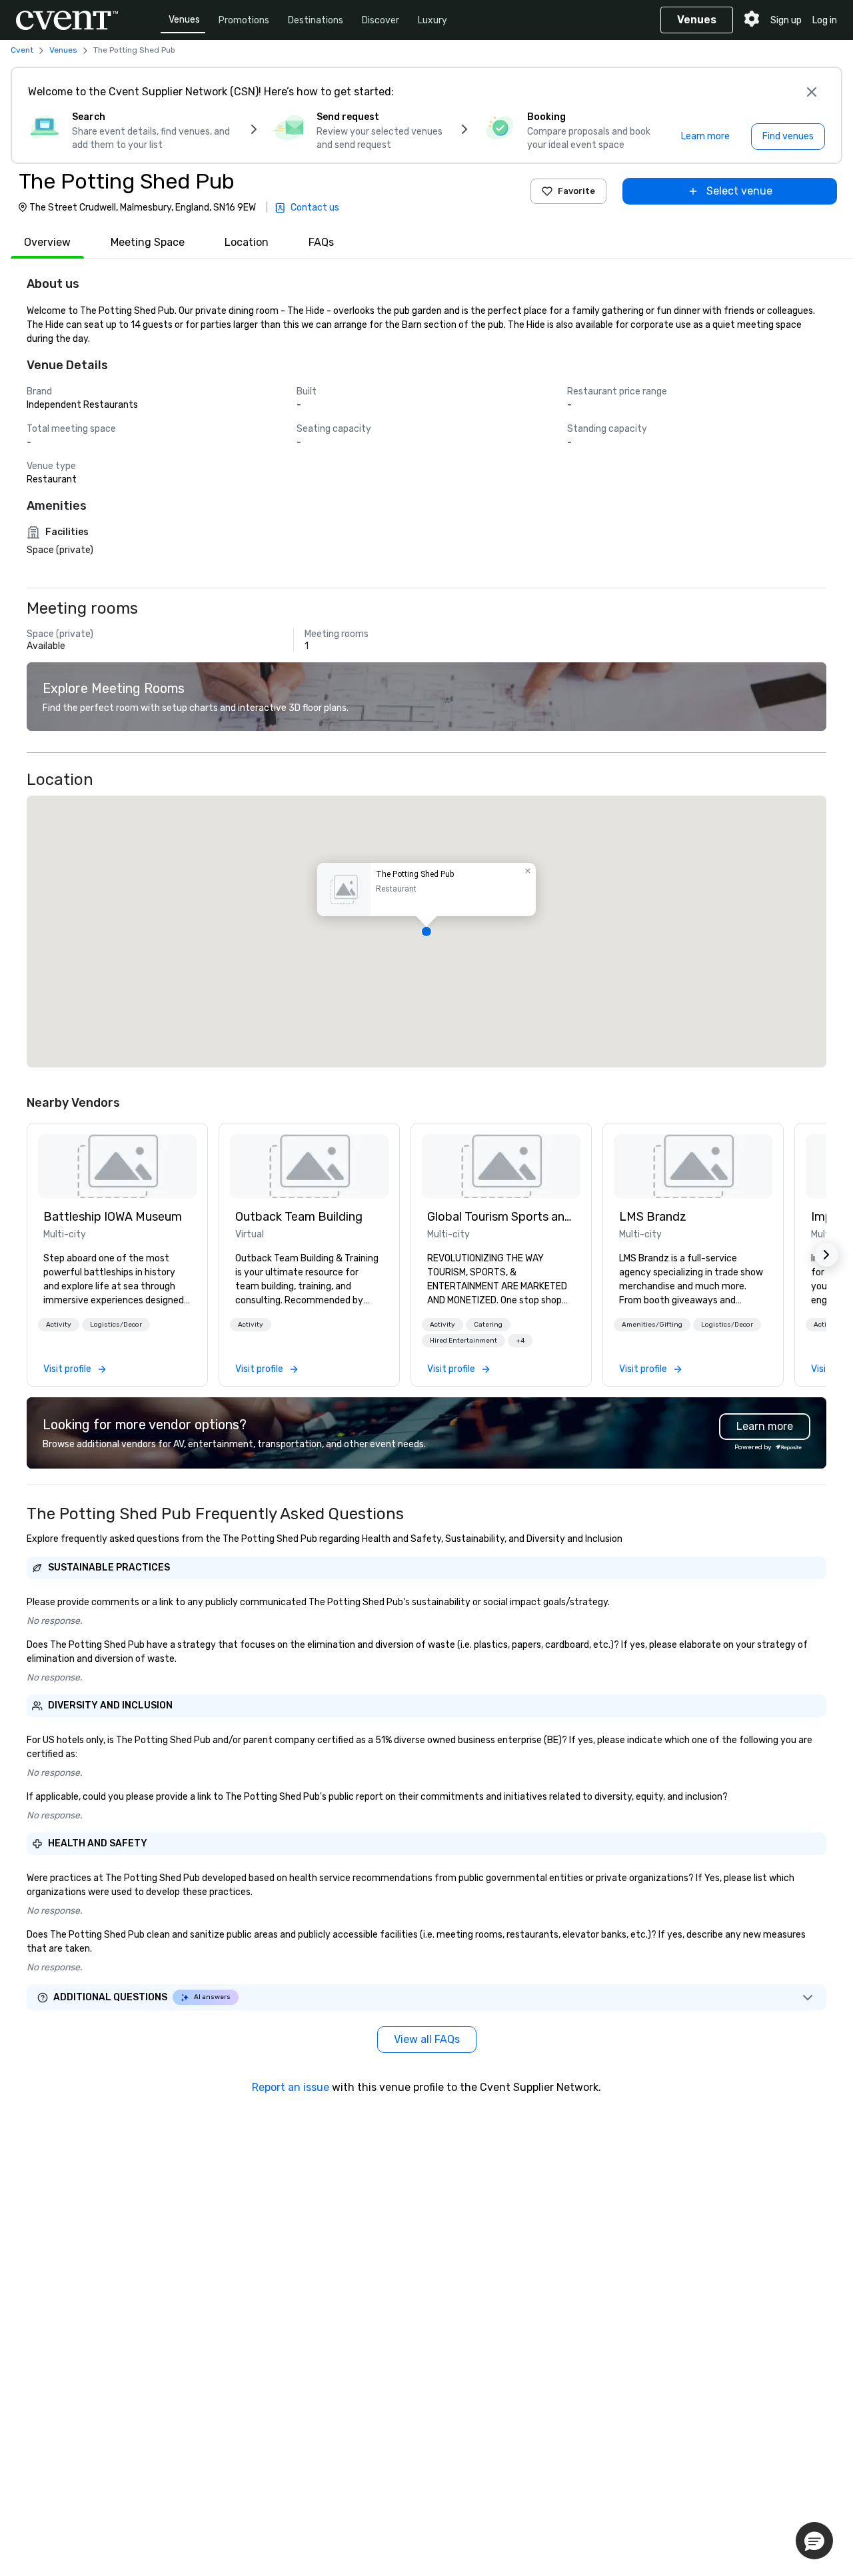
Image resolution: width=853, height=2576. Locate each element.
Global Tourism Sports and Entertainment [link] (501, 1217)
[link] (117, 1166)
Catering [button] (488, 1325)
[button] (426, 932)
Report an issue (291, 2087)
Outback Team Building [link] (299, 1217)
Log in (825, 20)
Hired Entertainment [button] (463, 1341)
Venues (184, 20)
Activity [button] (59, 1325)
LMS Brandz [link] (653, 1217)
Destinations (316, 20)
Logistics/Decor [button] (116, 1325)
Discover (381, 20)
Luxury (432, 20)
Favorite (576, 191)
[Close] (812, 92)
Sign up (786, 20)
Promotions (244, 20)
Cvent (22, 50)
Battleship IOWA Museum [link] (113, 1217)
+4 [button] (520, 1341)
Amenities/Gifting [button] (652, 1325)
